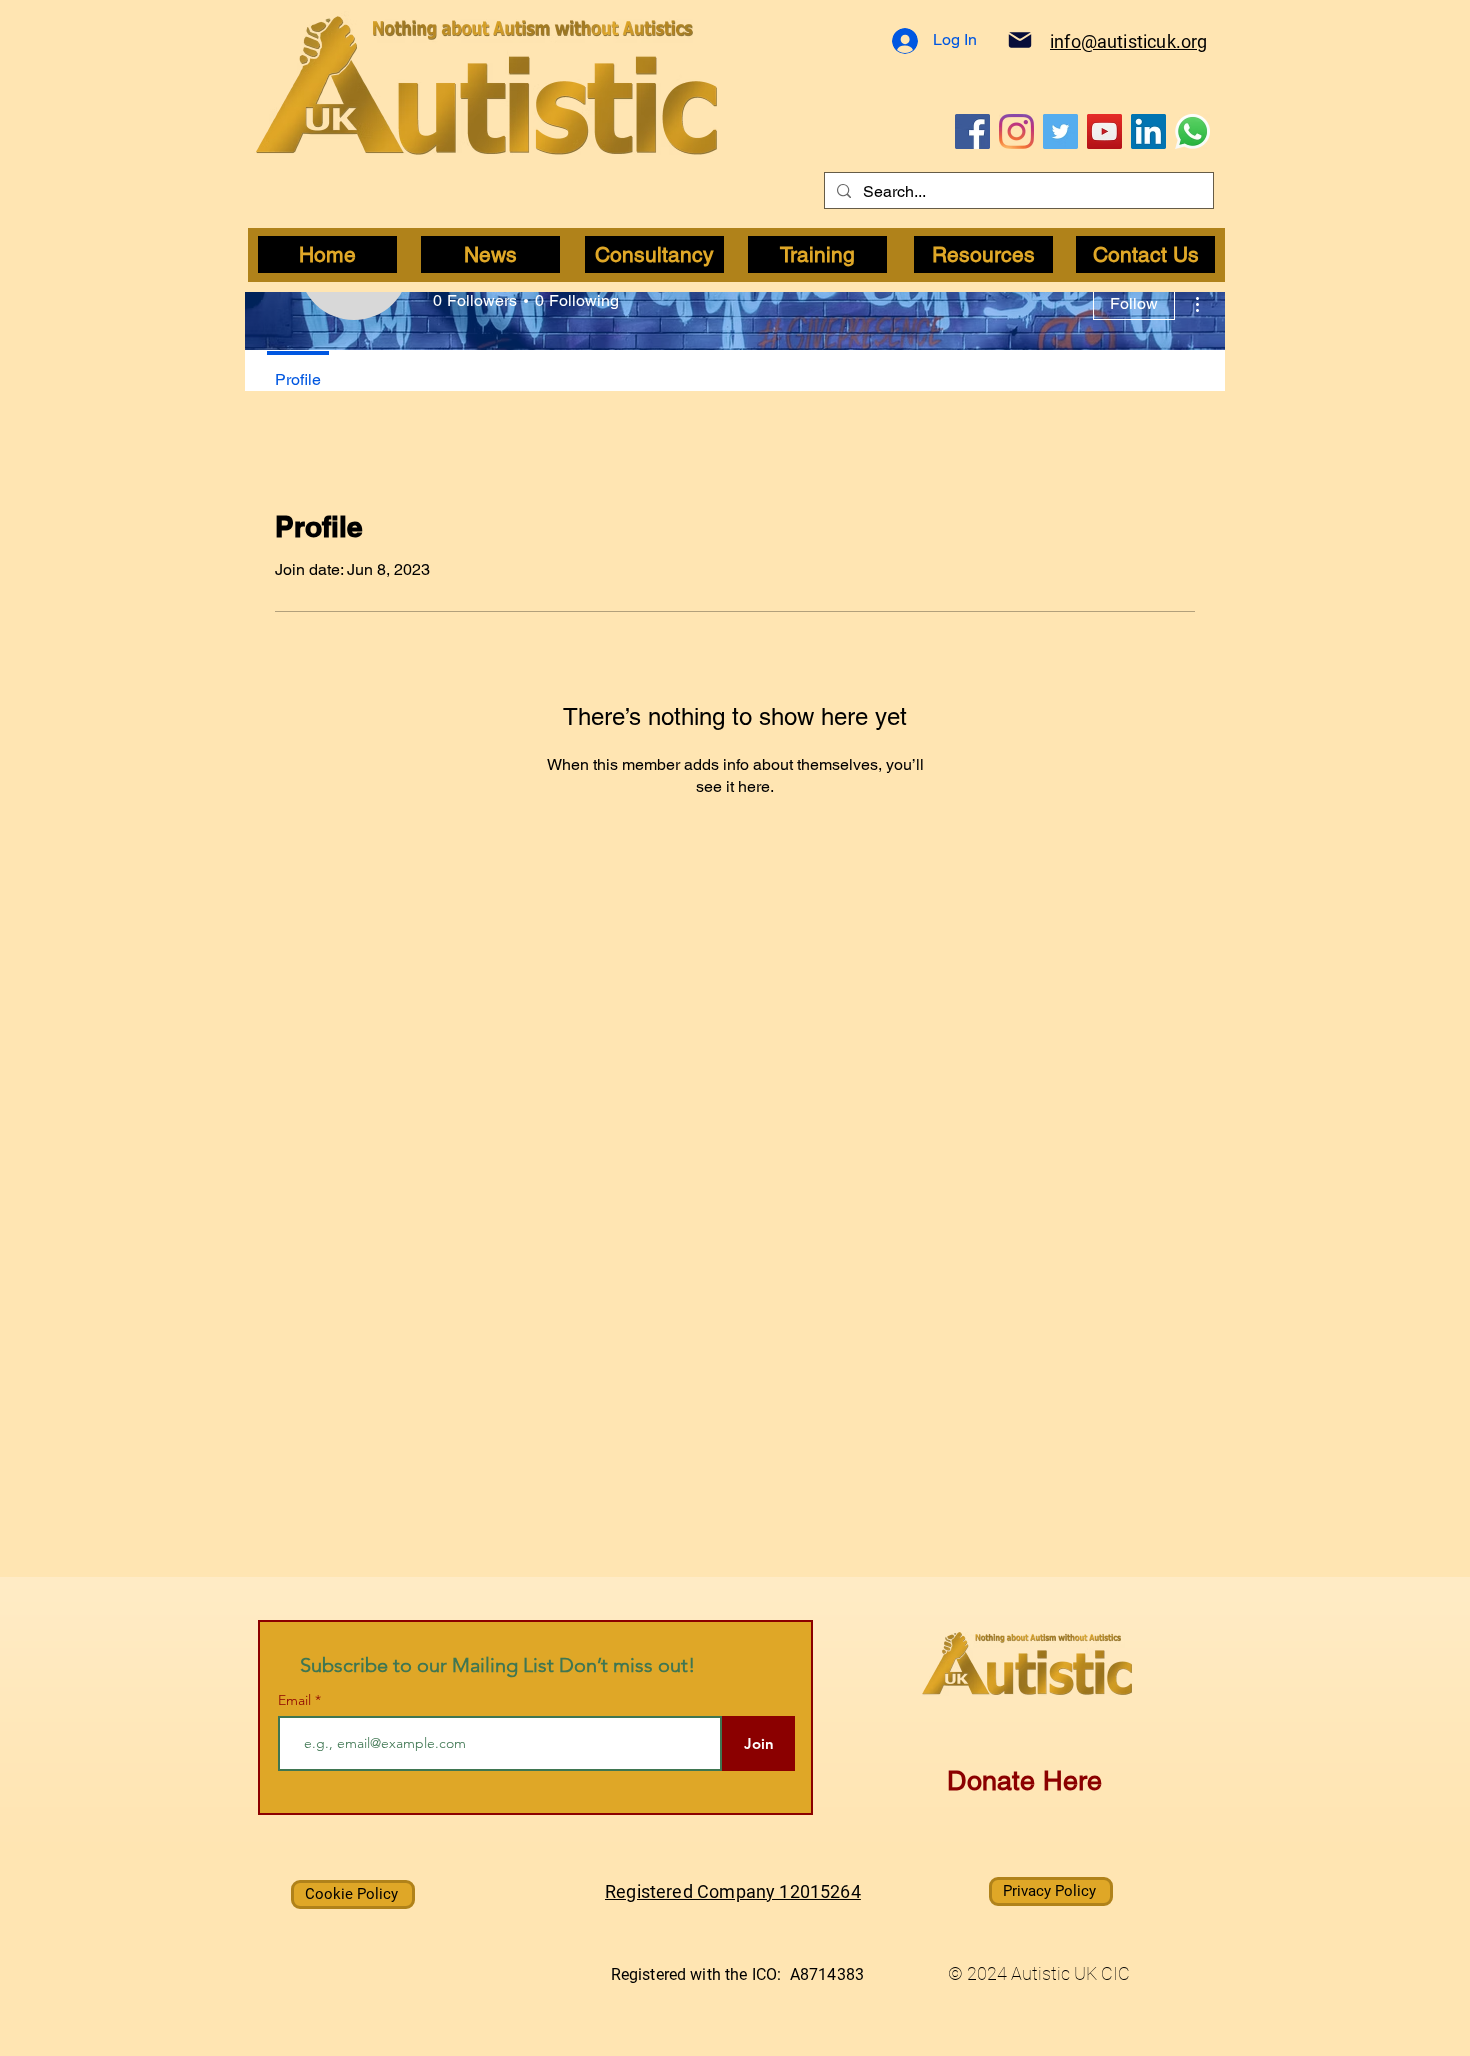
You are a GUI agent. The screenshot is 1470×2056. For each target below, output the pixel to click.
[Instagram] (1016, 131)
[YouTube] (1104, 131)
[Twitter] (1060, 131)
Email (296, 1700)
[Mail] (1020, 40)
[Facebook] (972, 131)
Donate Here (1024, 1780)
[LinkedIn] (1148, 131)
